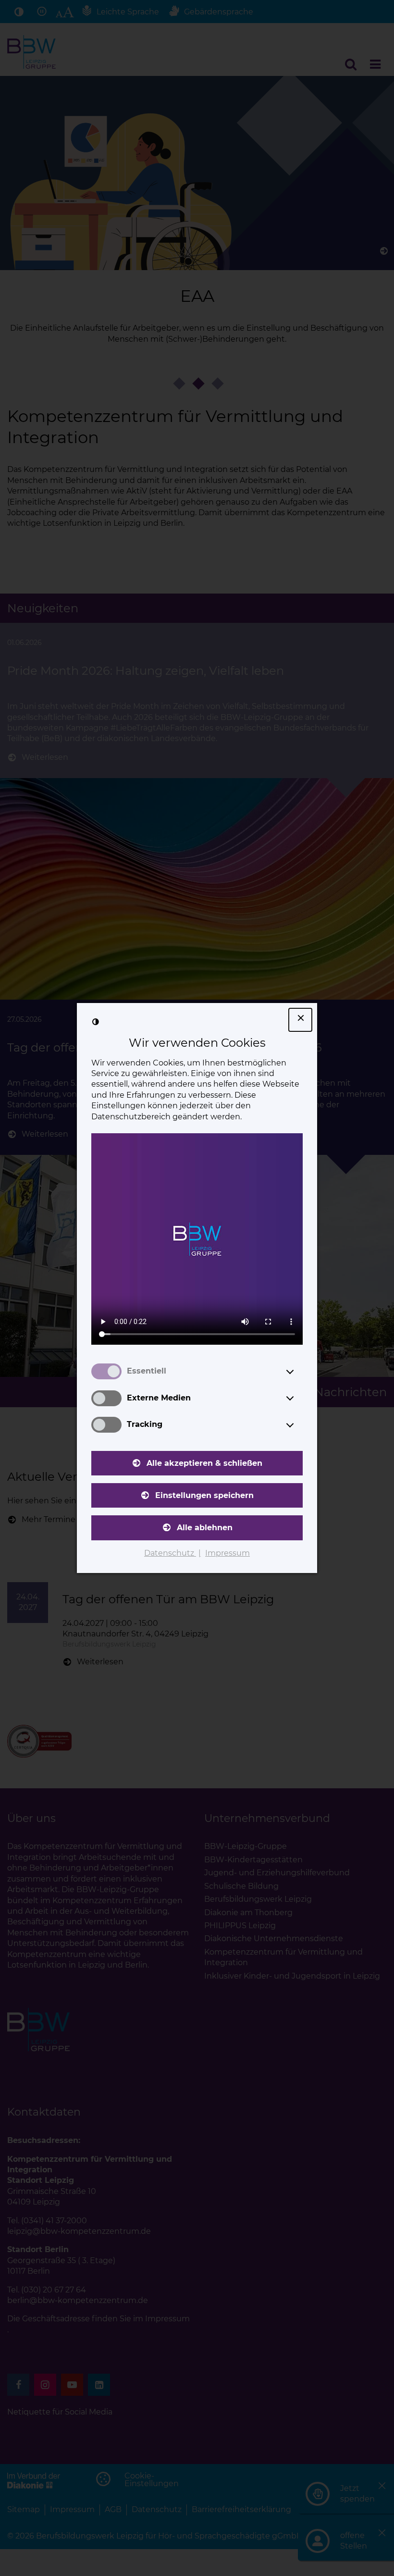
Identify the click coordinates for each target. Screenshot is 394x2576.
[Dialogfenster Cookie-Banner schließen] (300, 1020)
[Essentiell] (299, 1372)
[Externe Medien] (299, 1398)
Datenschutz (170, 1553)
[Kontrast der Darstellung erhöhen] (96, 1022)
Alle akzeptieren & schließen (204, 1463)
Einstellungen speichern (204, 1495)
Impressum (228, 1553)
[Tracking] (299, 1425)
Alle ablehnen (205, 1528)
